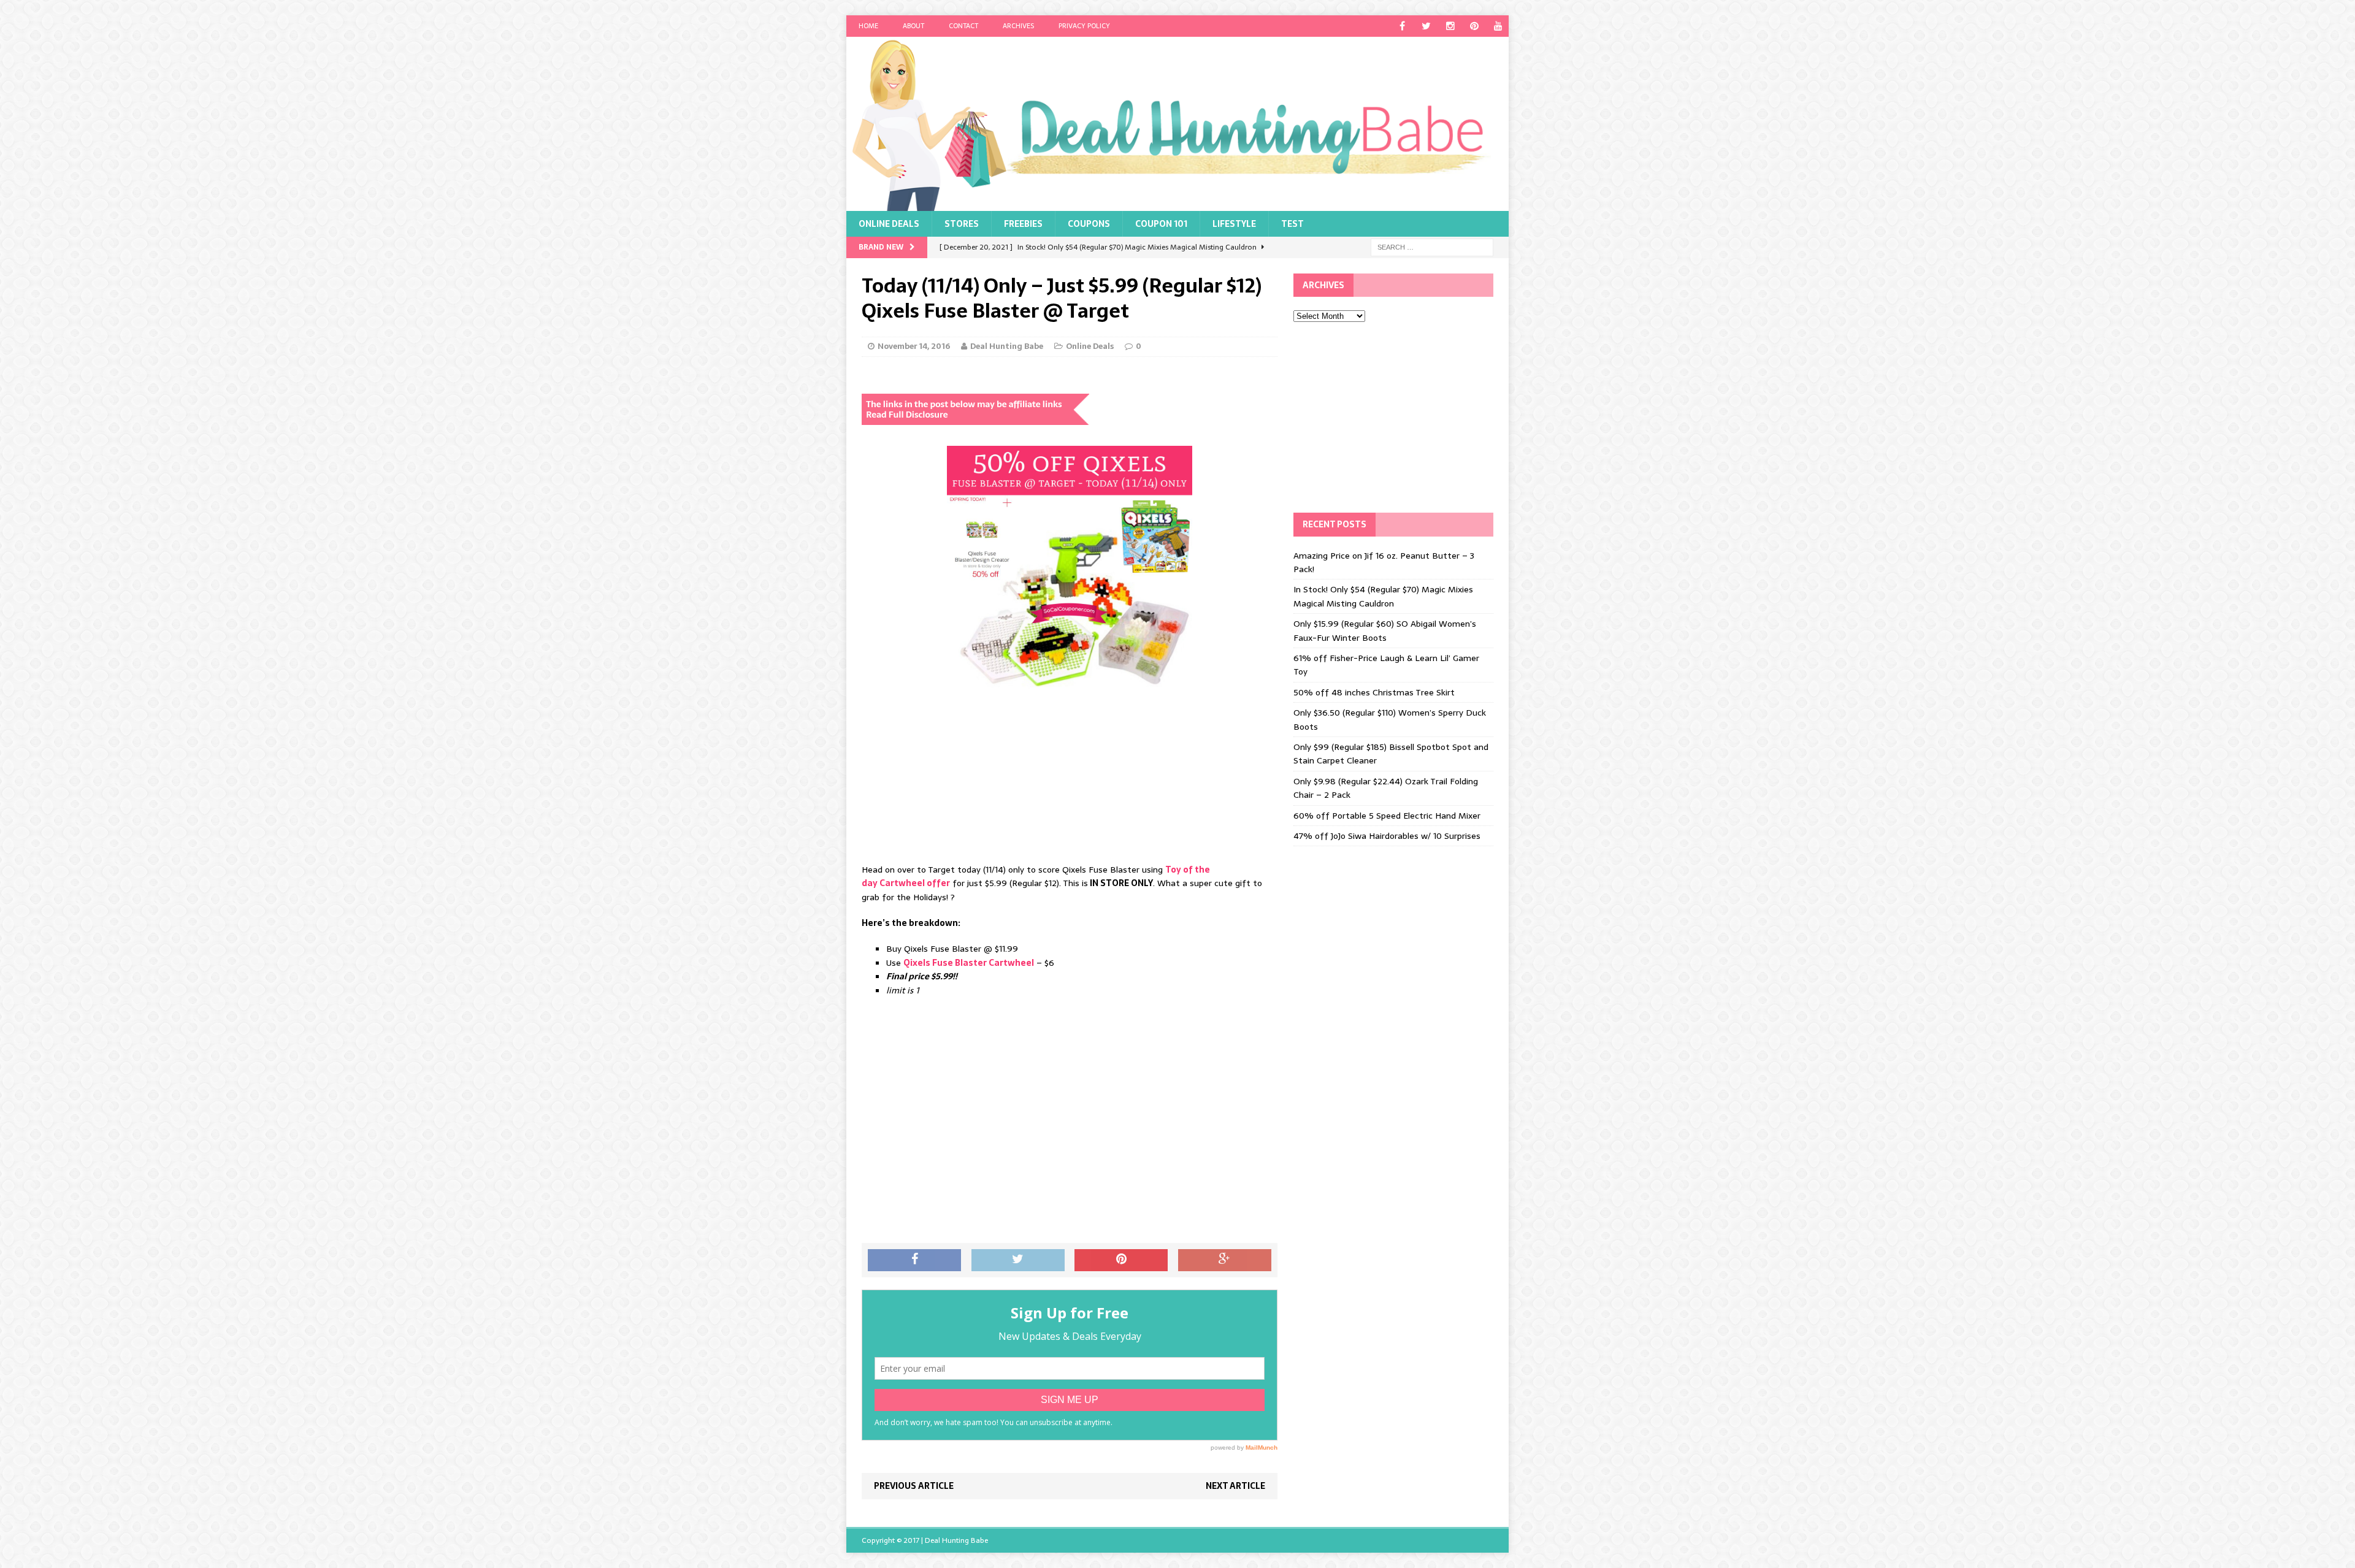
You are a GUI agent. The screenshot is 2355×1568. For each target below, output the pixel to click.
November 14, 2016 (914, 346)
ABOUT (913, 26)
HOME (868, 26)
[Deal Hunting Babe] (1177, 124)
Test (1292, 224)
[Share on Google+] (1225, 1260)
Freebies (1023, 224)
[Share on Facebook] (914, 1260)
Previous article (914, 1486)
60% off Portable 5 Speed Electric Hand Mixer (1387, 816)
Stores (962, 224)
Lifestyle (1234, 224)
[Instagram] (1450, 26)
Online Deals (889, 224)
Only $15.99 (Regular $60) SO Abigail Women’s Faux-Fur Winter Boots (1385, 630)
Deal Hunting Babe (1007, 346)
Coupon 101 (1161, 224)
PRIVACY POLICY (1084, 26)
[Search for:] (1432, 247)
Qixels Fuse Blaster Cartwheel (969, 963)
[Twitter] (1426, 26)
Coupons (1089, 224)
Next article (1235, 1486)
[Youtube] (1498, 26)
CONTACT (963, 26)
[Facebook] (1402, 26)
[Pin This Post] (1121, 1260)
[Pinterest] (1474, 26)
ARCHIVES (1018, 26)
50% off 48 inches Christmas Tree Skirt (1374, 692)
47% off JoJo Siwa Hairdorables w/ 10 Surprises (1387, 836)
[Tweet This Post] (1018, 1260)
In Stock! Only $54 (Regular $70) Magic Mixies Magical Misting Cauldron (1383, 596)
